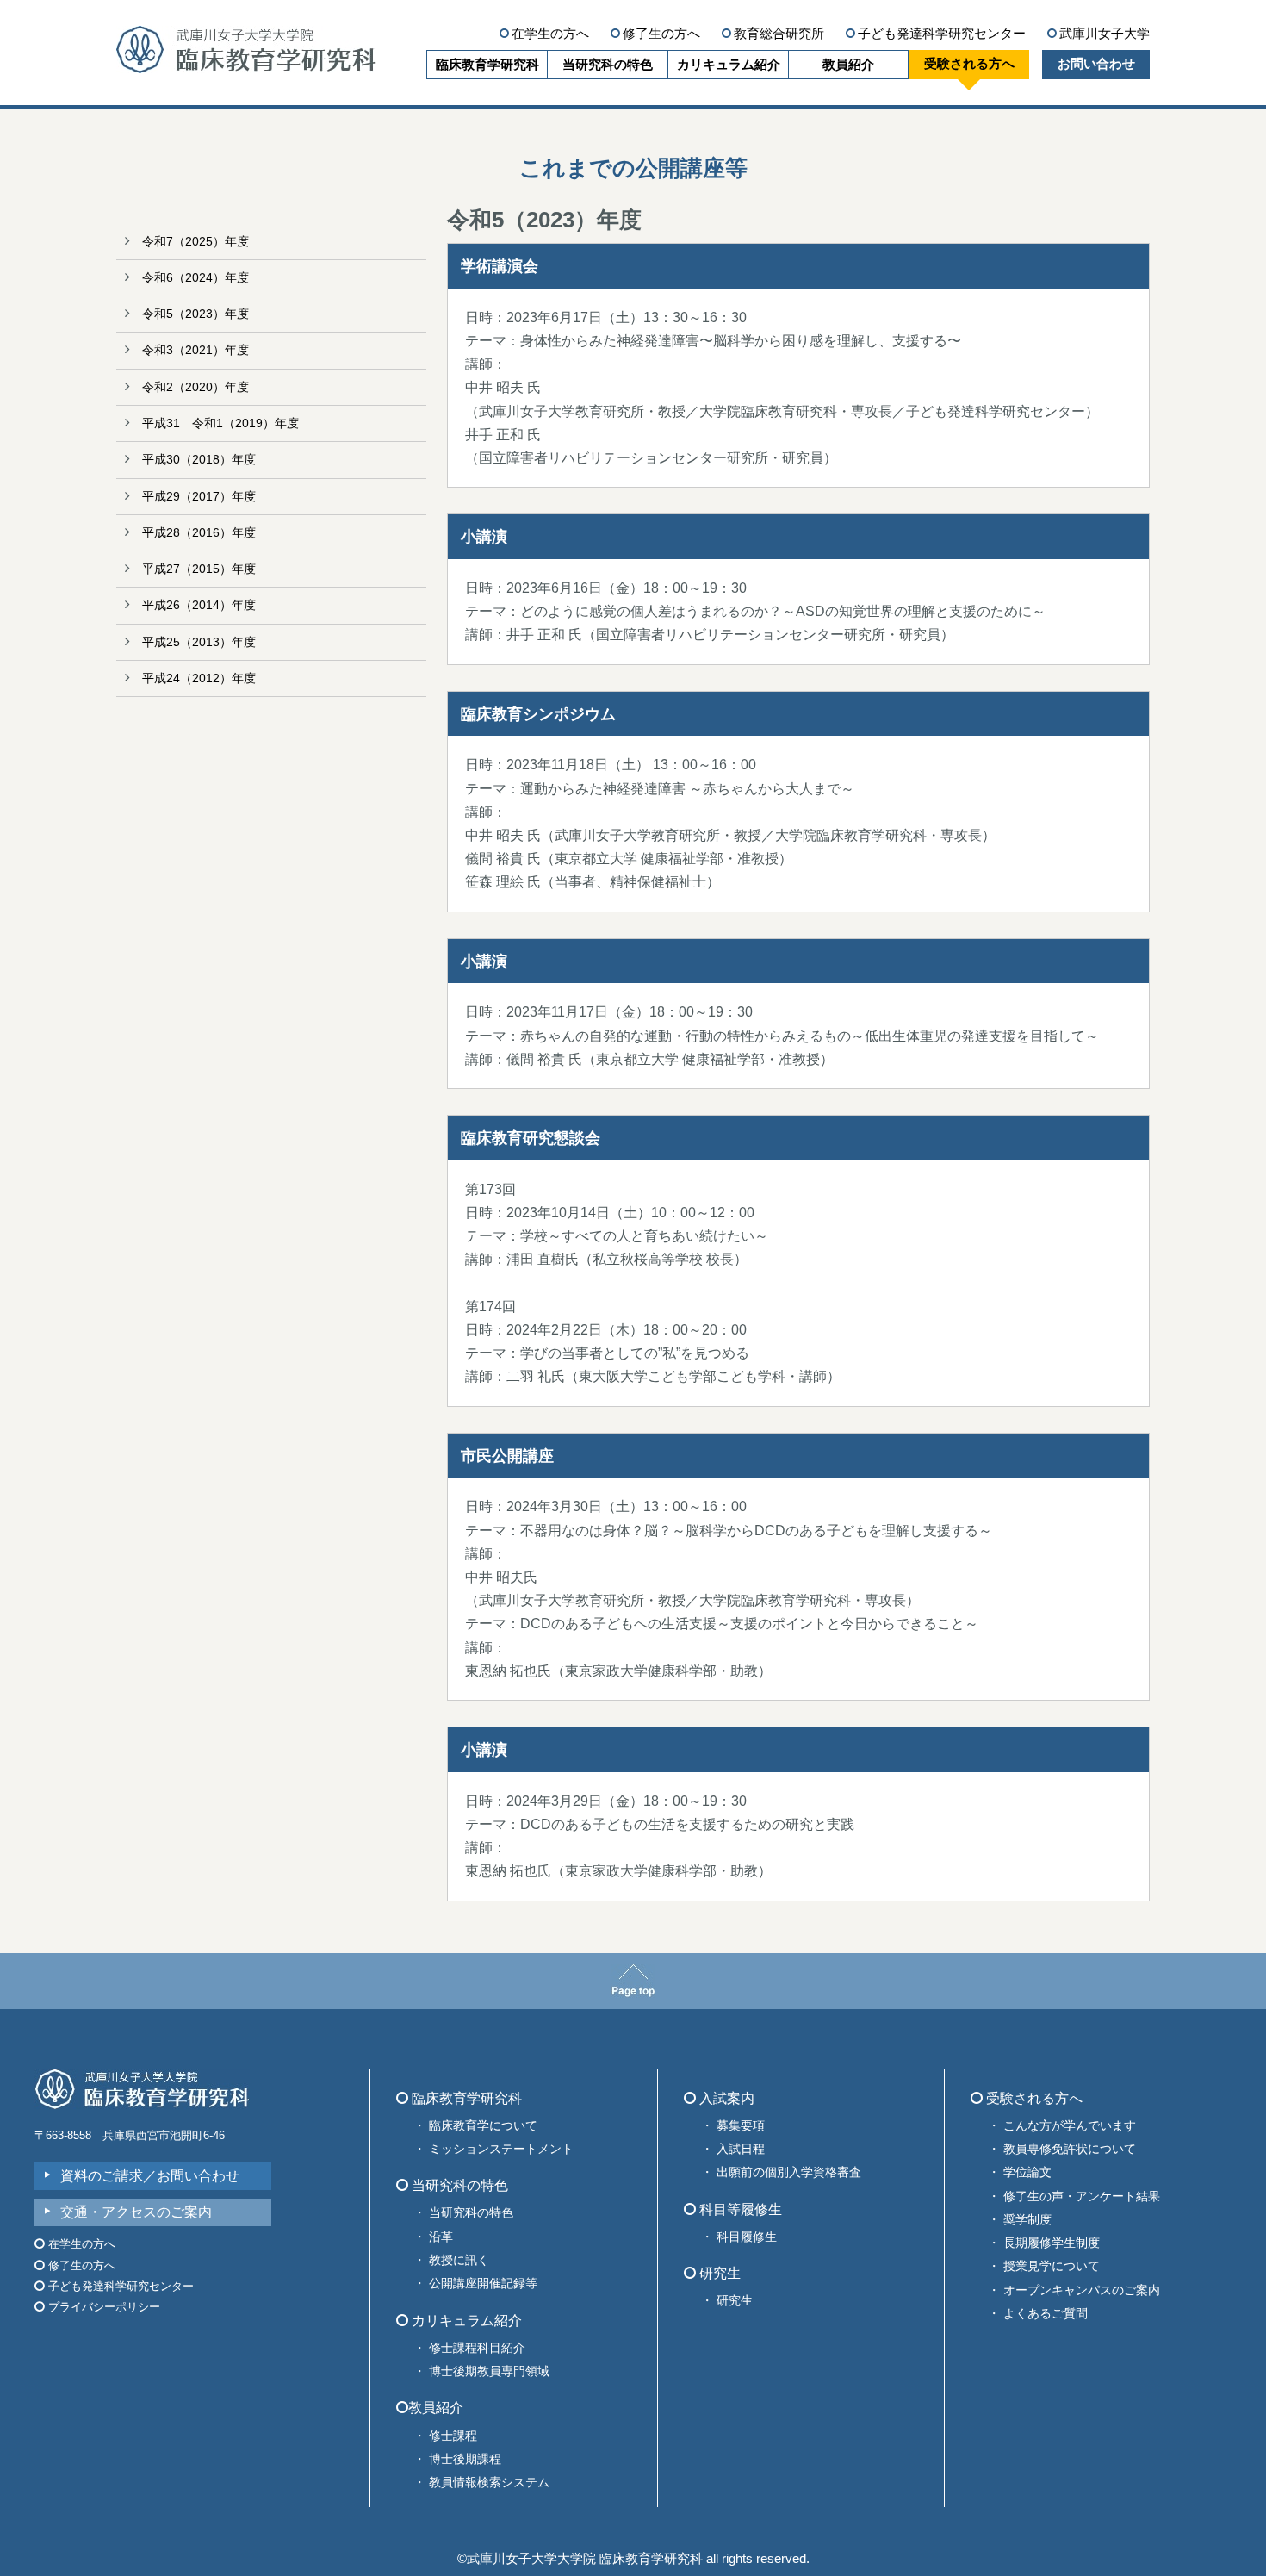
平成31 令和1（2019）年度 (220, 423)
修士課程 (453, 2436)
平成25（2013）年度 (199, 642)
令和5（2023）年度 (195, 314)
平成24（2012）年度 (199, 678)
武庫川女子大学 (1105, 33)
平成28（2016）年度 (199, 532)
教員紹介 (848, 64)
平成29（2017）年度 (199, 496)
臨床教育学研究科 (487, 64)
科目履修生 (747, 2237)
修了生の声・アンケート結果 (1082, 2196)
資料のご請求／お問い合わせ (150, 2176)
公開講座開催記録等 (483, 2283)
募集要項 (741, 2125)
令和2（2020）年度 (195, 387)
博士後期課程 (465, 2459)
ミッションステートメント (501, 2149)
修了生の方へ (661, 33)
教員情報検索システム (489, 2482)
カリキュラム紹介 (729, 64)
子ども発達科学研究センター (942, 33)
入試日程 (741, 2149)
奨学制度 (1027, 2219)
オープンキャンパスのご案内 (1082, 2290)
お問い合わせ (1096, 63)
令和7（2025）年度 (195, 241)
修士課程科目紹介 (477, 2348)
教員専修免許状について (1070, 2149)
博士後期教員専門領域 (489, 2371)
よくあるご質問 (1046, 2313)
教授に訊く (459, 2260)
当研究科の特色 (608, 64)
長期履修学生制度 (1052, 2243)
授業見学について (1052, 2266)
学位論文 (1027, 2172)
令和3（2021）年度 (195, 350)
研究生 (735, 2300)
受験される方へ (969, 63)
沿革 (441, 2237)
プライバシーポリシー (102, 2307)
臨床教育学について (483, 2125)
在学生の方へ (550, 33)
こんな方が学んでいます (1070, 2125)
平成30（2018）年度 (199, 459)
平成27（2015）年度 (199, 569)
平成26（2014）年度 (199, 605)
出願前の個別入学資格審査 (789, 2172)
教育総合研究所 (779, 33)
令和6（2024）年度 (195, 277)
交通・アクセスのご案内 (136, 2212)
